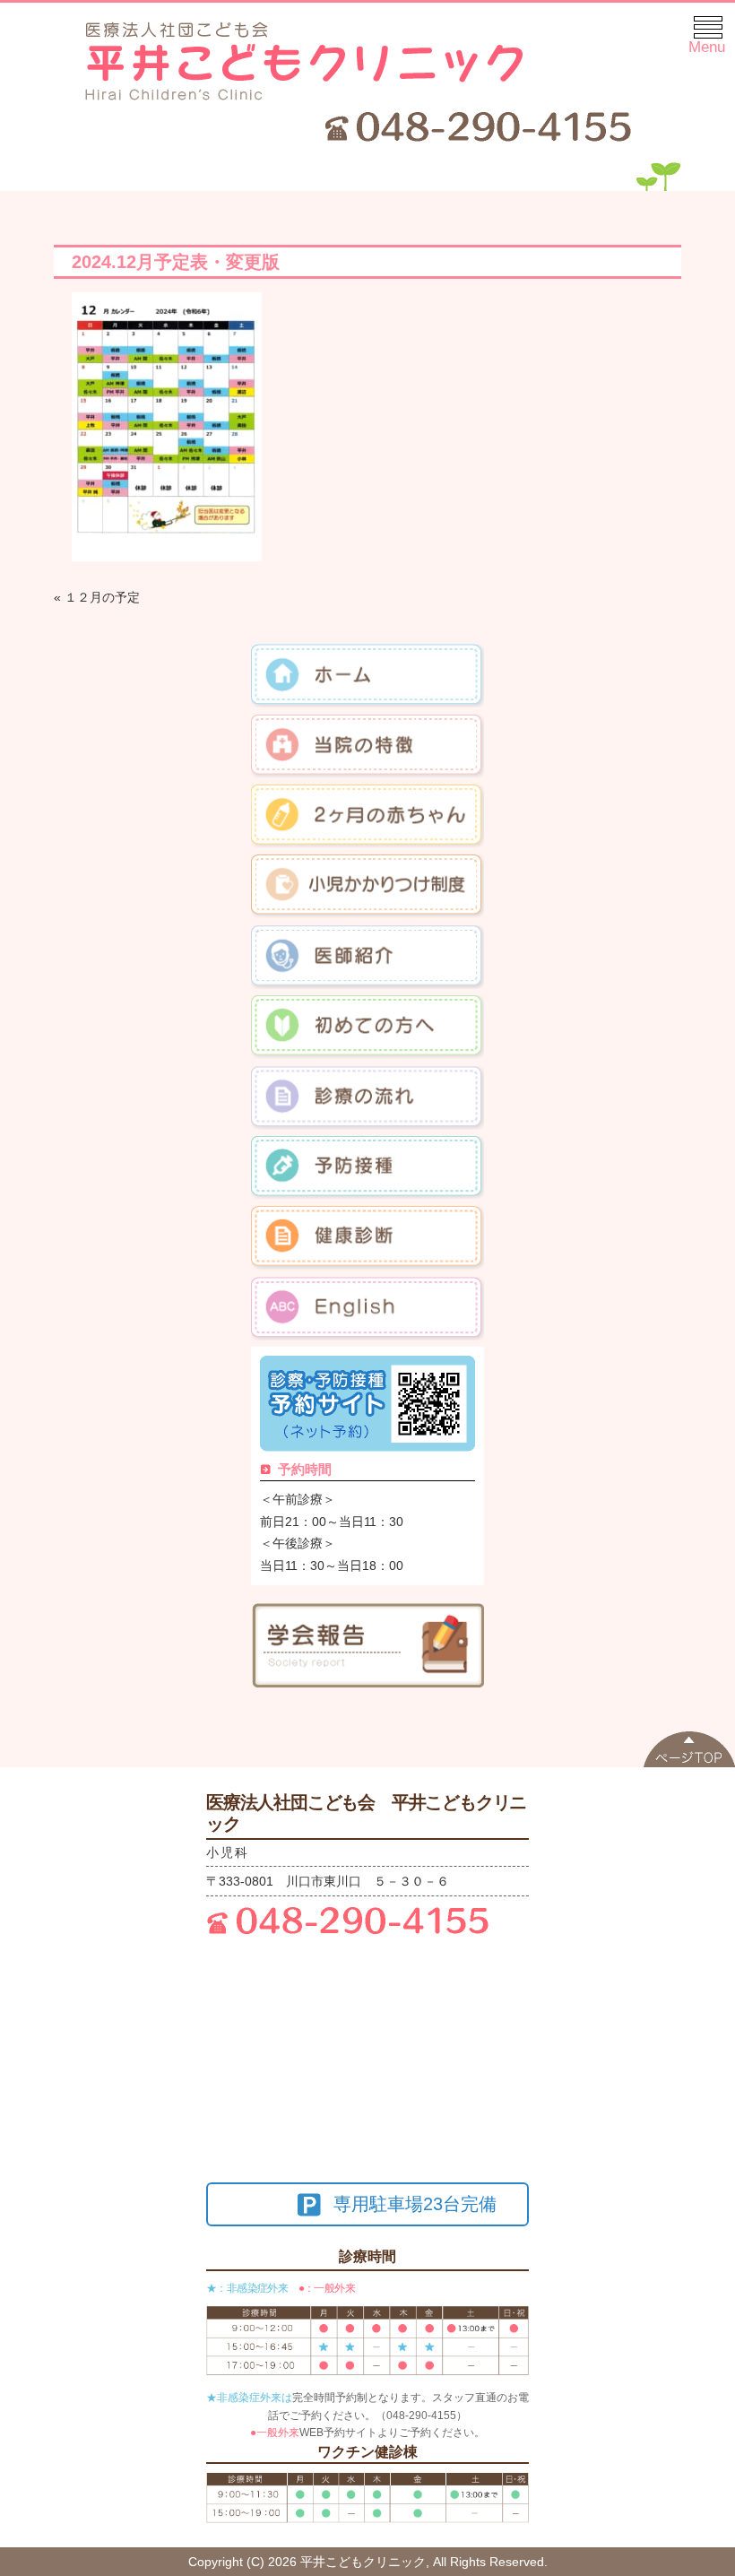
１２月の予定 (102, 597)
